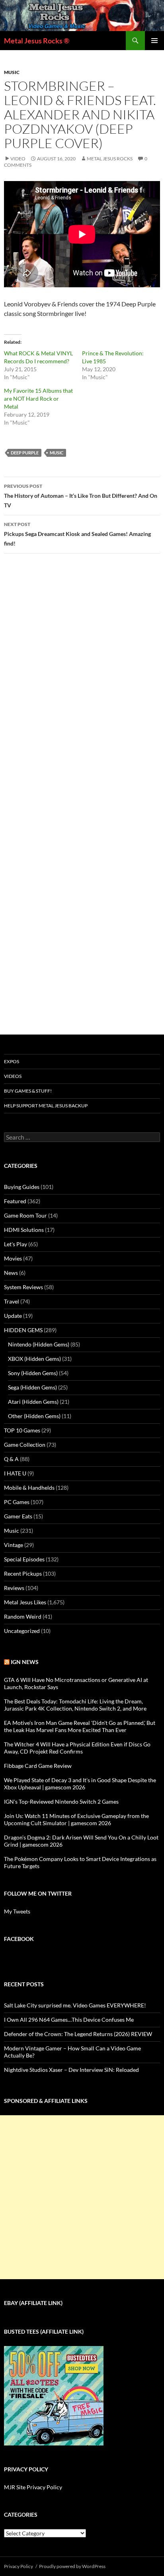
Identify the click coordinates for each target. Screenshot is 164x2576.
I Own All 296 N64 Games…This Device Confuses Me (69, 2020)
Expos (12, 1061)
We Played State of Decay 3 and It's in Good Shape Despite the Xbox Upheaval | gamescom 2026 (80, 1784)
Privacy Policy (19, 2566)
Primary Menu (154, 41)
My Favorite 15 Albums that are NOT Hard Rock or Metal (38, 398)
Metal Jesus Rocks (110, 159)
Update (13, 1316)
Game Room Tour (25, 1215)
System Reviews (23, 1287)
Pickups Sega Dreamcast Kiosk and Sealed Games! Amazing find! (77, 534)
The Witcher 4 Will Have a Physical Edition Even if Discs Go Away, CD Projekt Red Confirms (77, 1748)
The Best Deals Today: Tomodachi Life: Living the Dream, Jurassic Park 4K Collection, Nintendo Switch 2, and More (75, 1705)
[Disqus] (82, 684)
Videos (13, 1076)
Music (12, 72)
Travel (12, 1301)
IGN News (25, 1662)
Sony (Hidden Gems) (33, 1373)
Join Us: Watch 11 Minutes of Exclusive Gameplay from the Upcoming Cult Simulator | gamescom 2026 (76, 1819)
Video (18, 159)
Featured (15, 1201)
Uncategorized (22, 1631)
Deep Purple (25, 453)
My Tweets (17, 1911)
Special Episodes (24, 1559)
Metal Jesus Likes (25, 1602)
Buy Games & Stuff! (28, 1091)
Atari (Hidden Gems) (33, 1402)
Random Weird (23, 1616)
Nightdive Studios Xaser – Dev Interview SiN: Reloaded (71, 2070)
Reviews (14, 1588)
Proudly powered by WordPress (72, 2566)
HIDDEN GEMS (23, 1330)
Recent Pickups (23, 1573)
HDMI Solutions (24, 1230)
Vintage (14, 1545)
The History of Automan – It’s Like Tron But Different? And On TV (81, 496)
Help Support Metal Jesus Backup (46, 1106)
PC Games (17, 1502)
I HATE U (15, 1473)
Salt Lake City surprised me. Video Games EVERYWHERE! (75, 2005)
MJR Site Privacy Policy (33, 2487)
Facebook (19, 1939)
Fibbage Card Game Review (38, 1766)
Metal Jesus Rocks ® (37, 41)
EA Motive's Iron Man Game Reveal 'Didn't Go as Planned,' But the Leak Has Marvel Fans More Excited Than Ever (80, 1726)
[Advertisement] (82, 2197)
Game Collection (25, 1445)
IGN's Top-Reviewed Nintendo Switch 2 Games (61, 1801)
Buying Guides (22, 1187)
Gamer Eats (18, 1516)
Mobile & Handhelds (29, 1488)
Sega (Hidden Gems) (32, 1387)
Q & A (11, 1459)
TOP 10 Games (22, 1430)
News (11, 1273)
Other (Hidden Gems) (34, 1416)
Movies (13, 1258)
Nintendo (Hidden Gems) (39, 1344)
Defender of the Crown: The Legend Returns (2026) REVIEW (78, 2034)
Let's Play (16, 1244)
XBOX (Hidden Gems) (34, 1359)
